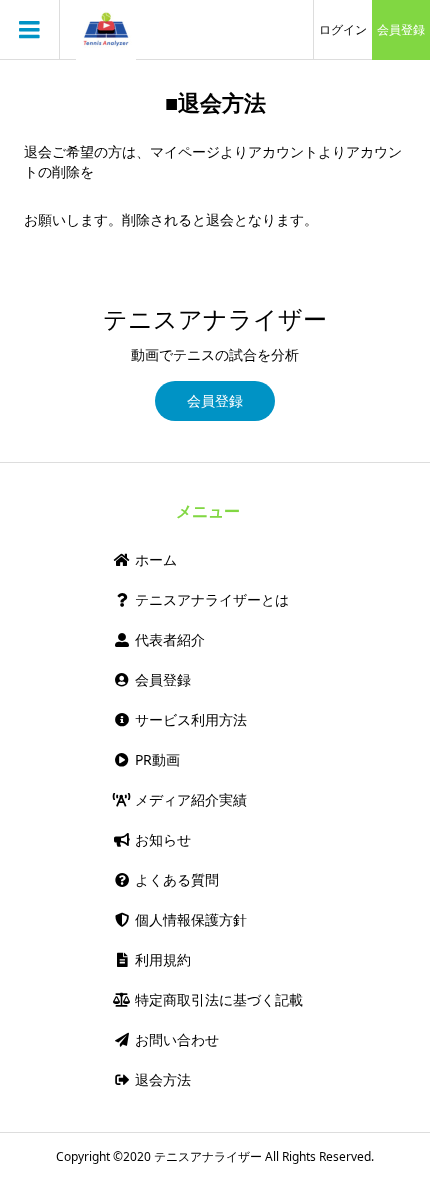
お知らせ (161, 839)
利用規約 (161, 959)
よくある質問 (175, 879)
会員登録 (401, 29)
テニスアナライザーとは (210, 599)
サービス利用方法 (189, 719)
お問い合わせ (175, 1039)
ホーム (154, 559)
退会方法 (161, 1079)
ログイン (343, 29)
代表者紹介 (168, 639)
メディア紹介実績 (189, 799)
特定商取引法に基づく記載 (217, 999)
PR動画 (155, 759)
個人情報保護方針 (189, 919)
